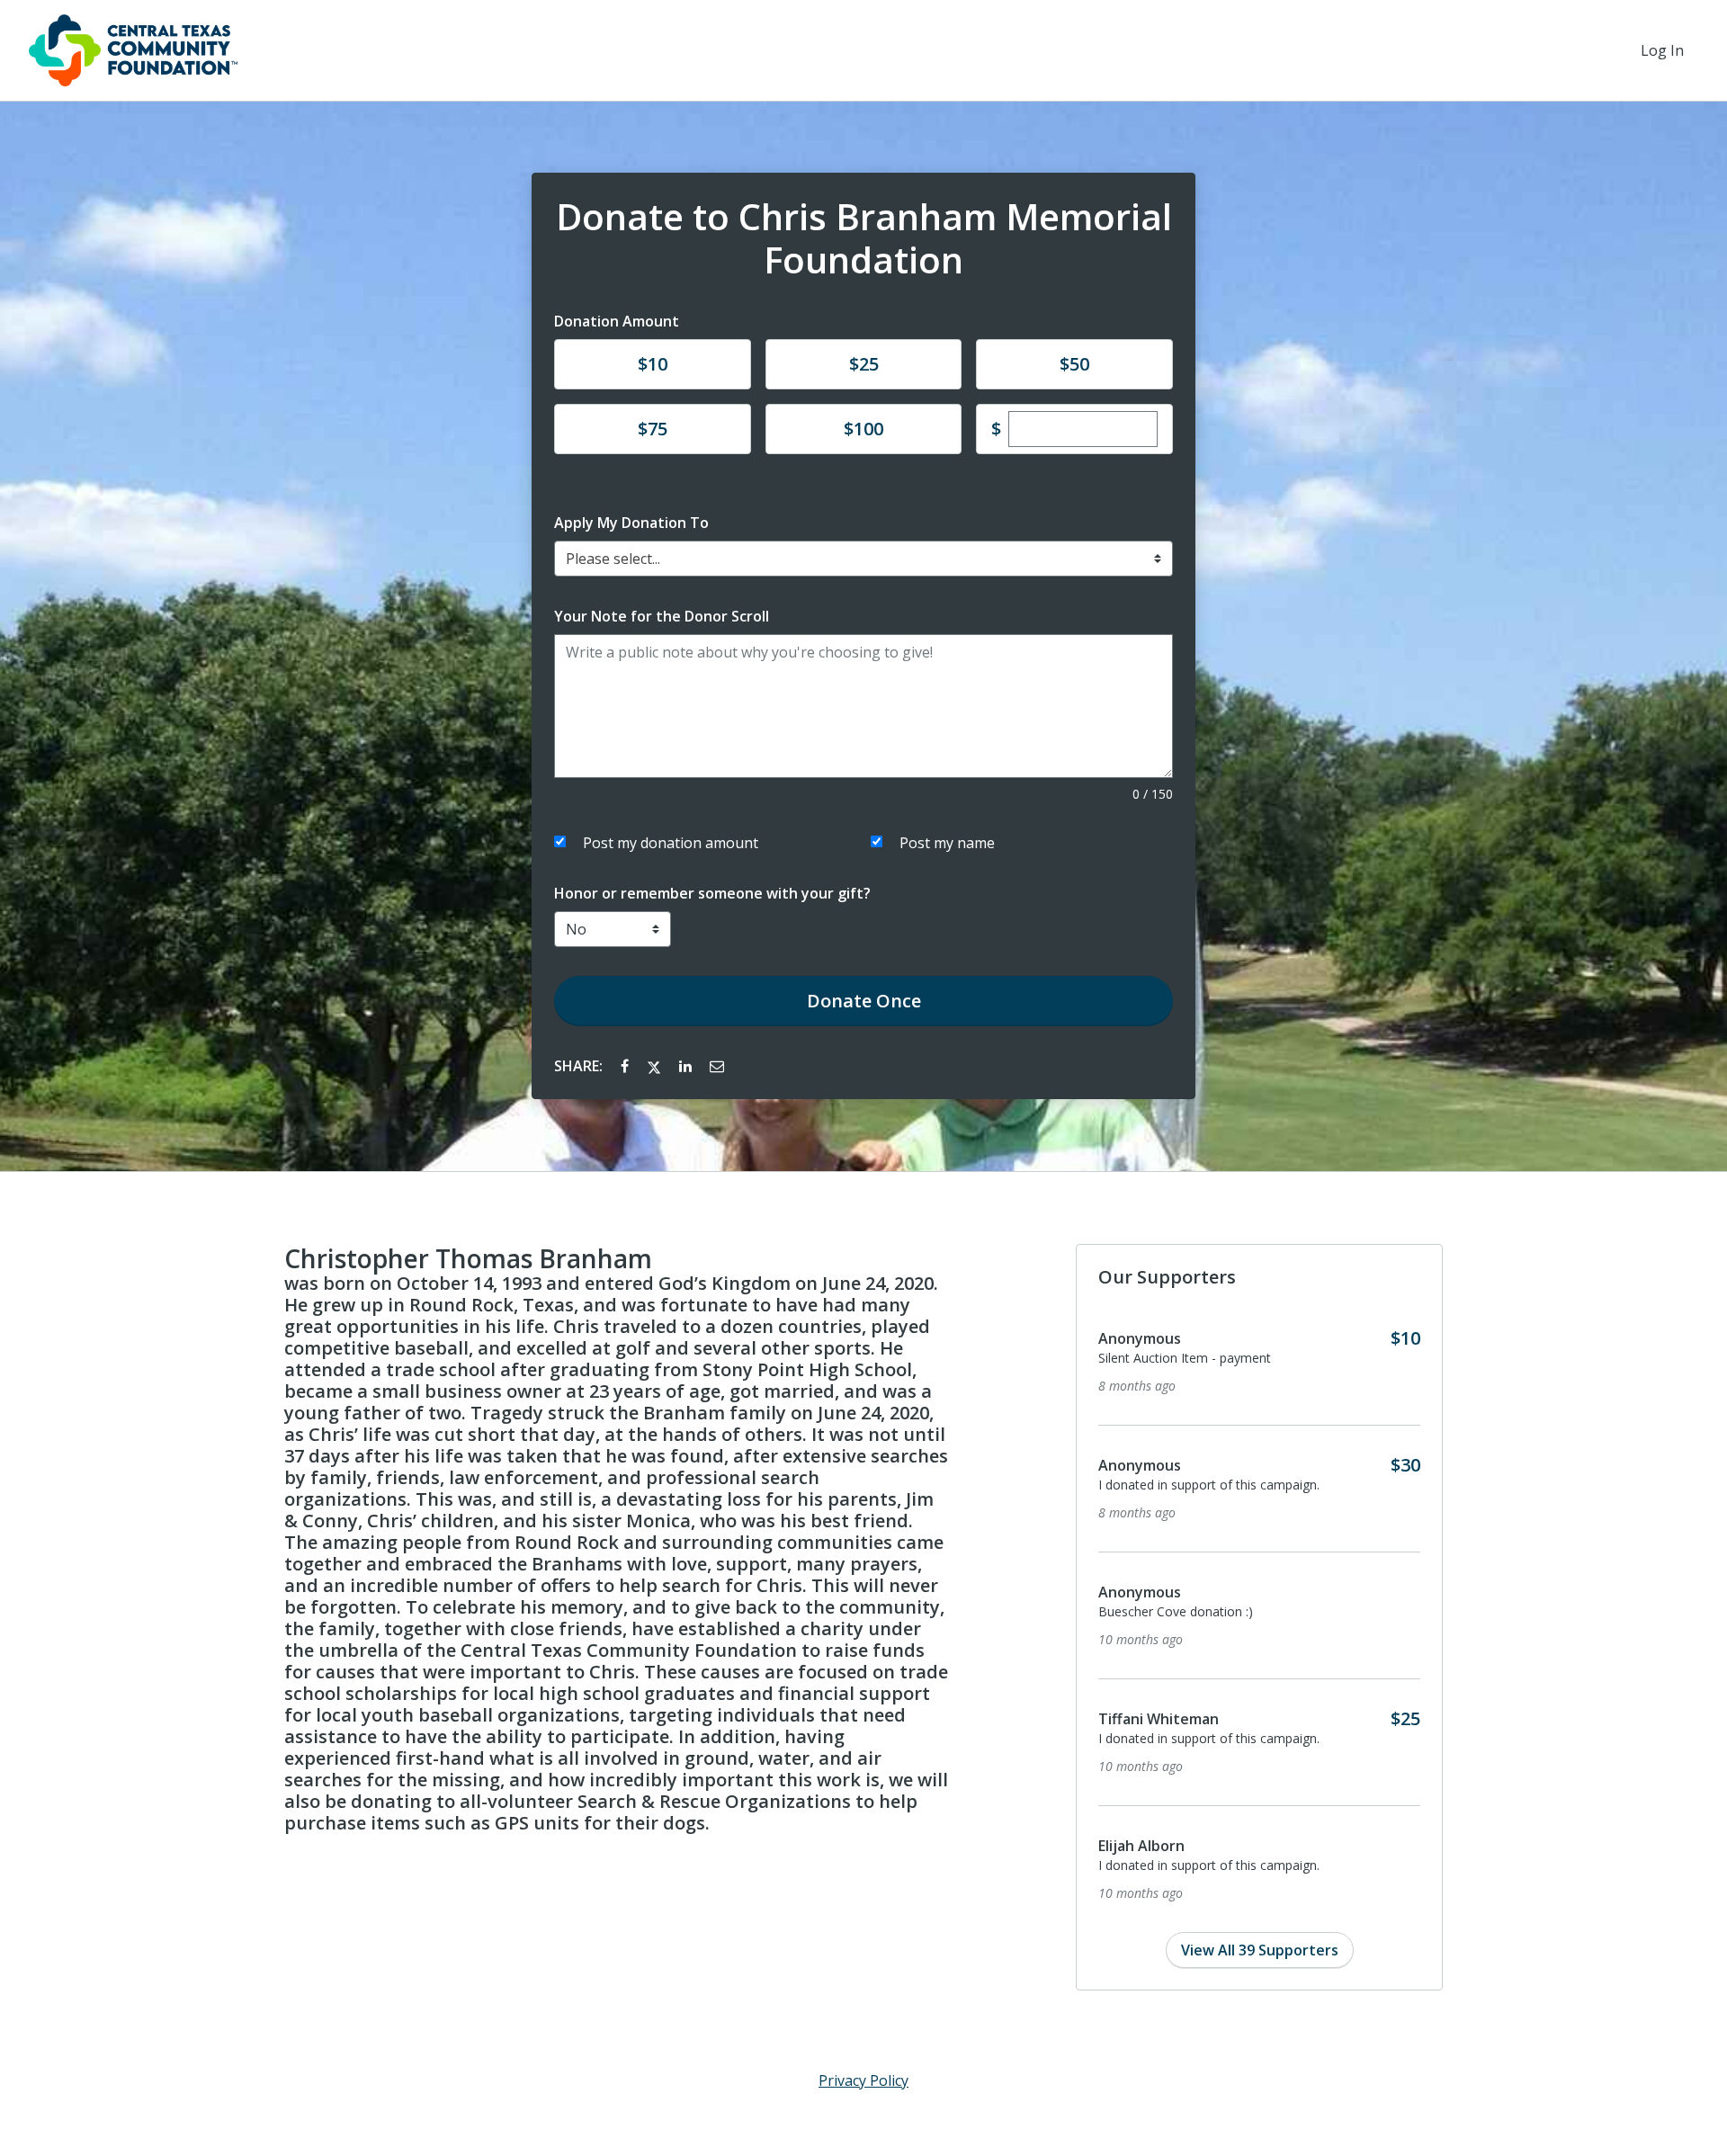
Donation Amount (617, 321)
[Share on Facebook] (626, 1066)
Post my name (947, 843)
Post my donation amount (671, 843)
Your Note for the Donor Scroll (662, 616)
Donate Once (864, 1001)
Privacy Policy (863, 2080)
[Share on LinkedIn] (687, 1066)
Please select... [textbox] (613, 559)
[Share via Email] (717, 1066)
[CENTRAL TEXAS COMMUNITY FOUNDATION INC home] (133, 50)
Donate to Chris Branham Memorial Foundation (864, 238)
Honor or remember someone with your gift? (712, 893)
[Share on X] (656, 1066)
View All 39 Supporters (1260, 1950)
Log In (1662, 50)
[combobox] (863, 559)
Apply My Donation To (631, 523)
